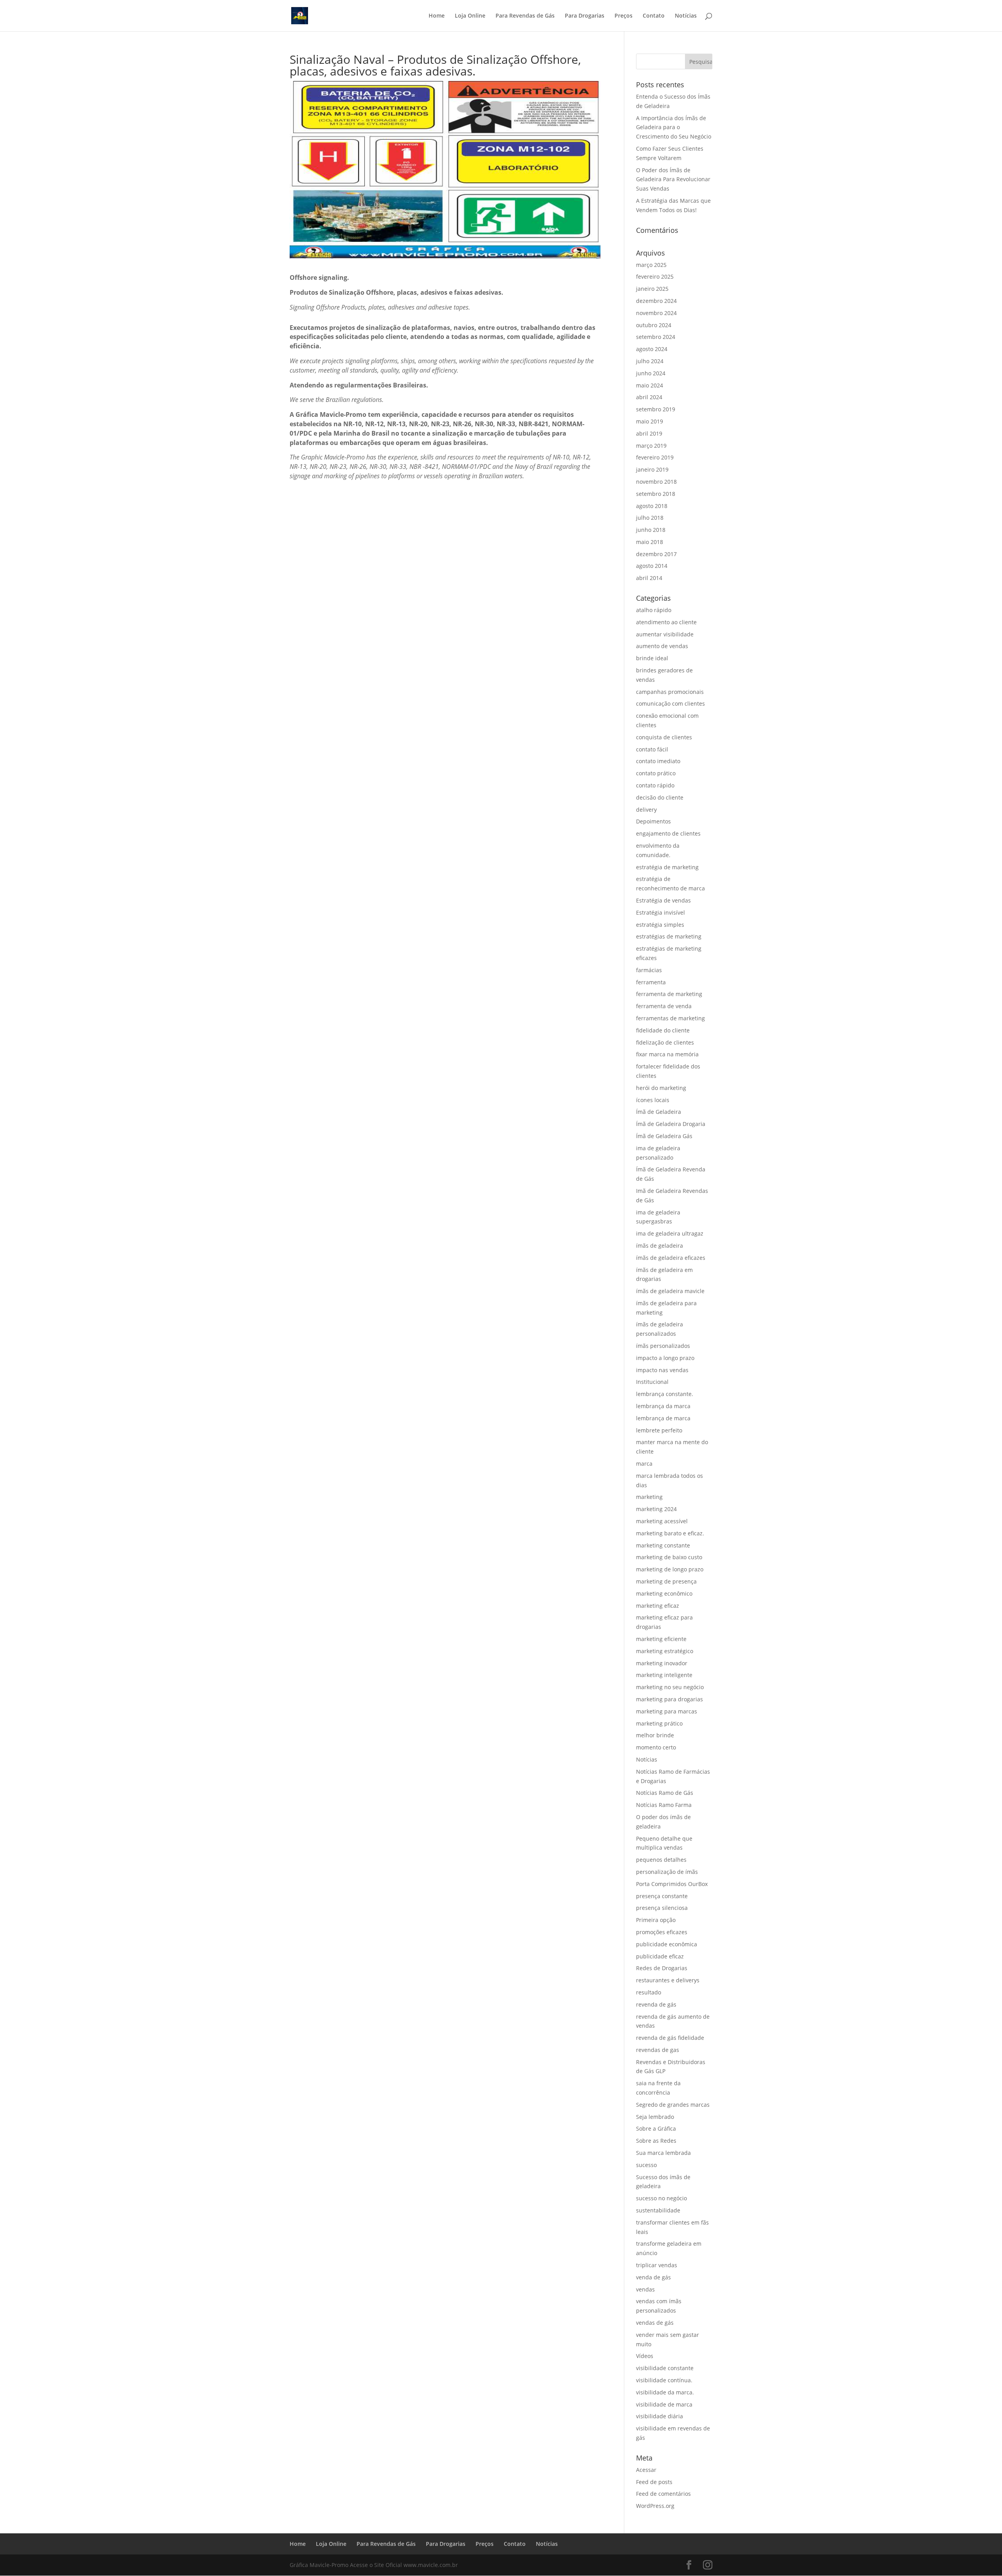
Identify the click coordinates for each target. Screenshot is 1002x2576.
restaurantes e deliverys (668, 1980)
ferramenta (651, 982)
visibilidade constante (665, 2368)
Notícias (686, 16)
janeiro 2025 (652, 289)
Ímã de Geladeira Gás (664, 1136)
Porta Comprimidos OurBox (672, 1884)
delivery (646, 810)
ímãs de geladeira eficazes (671, 1258)
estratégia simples (660, 925)
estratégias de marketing (669, 936)
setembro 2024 (656, 337)
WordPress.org (655, 2506)
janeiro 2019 (652, 469)
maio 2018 (650, 542)
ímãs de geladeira (660, 1246)
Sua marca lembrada (663, 2153)
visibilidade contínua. (664, 2380)
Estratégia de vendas (663, 900)
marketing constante (663, 1545)
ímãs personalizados (663, 1346)
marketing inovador (662, 1663)
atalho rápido (654, 610)
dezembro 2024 (656, 301)
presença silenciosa (662, 1908)
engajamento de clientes (668, 833)
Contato (654, 16)
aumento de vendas (662, 646)
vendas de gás (655, 2323)
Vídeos (645, 2356)
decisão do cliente (660, 797)
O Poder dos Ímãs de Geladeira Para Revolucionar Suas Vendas (673, 179)
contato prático (656, 773)
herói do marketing (661, 1088)
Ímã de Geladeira (659, 1112)
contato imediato (658, 761)
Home (437, 16)
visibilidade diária (660, 2416)
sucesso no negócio (661, 2198)
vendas (645, 2289)
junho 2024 (651, 373)
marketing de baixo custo (669, 1557)
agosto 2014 (652, 566)
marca (644, 1464)
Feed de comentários (663, 2494)
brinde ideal (652, 658)
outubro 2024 (654, 325)
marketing (649, 1497)
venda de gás (653, 2277)
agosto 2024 (652, 349)
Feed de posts (654, 2482)
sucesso (646, 2165)
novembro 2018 (656, 482)
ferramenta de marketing (669, 994)
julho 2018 (650, 518)
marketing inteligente (664, 1675)
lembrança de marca (663, 1418)
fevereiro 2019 (655, 457)
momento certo (656, 1747)
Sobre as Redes (656, 2141)
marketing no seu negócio (670, 1687)
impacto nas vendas (662, 1370)
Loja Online (470, 16)
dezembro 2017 (656, 554)
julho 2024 (650, 361)
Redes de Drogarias (662, 1968)
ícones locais (653, 1100)
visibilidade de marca (664, 2404)
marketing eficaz (658, 1606)
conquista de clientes (664, 737)
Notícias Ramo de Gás (665, 1793)
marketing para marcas (667, 1711)
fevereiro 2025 (655, 277)
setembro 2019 (656, 409)
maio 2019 (650, 421)
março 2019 (651, 446)
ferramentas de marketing (670, 1018)
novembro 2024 (656, 313)
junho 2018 (651, 530)
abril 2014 (649, 578)
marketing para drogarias (670, 1699)
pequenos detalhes (661, 1860)
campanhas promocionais (670, 692)
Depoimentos (653, 821)
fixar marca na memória (667, 1054)
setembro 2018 (656, 494)
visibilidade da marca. (665, 2392)
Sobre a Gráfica (656, 2128)
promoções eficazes (662, 1932)
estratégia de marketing (667, 867)
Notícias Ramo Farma (664, 1805)
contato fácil (652, 749)
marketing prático (659, 1723)
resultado (649, 1992)
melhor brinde (655, 1735)
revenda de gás (656, 2004)
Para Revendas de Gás (525, 16)
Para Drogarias (585, 16)
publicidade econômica (667, 1944)
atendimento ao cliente (666, 622)
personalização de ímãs (667, 1872)
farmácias (649, 970)
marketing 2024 (656, 1509)
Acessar (646, 2470)
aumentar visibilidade (665, 634)
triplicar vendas (657, 2265)
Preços (624, 16)
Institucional (652, 1382)
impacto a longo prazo (665, 1358)
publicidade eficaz (660, 1956)
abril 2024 (649, 397)
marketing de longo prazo (670, 1569)
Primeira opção (656, 1920)
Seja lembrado (655, 2117)
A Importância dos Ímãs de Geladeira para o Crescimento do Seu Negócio (674, 127)
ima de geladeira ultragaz (670, 1233)
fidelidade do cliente (663, 1030)
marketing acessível (662, 1521)
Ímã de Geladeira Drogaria (671, 1124)
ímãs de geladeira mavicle (670, 1291)
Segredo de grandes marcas (673, 2105)
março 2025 (651, 265)
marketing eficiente (661, 1639)
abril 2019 (649, 433)
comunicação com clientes (670, 703)
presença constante (662, 1896)
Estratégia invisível (660, 912)
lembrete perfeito (659, 1430)
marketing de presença (666, 1581)
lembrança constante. (665, 1394)
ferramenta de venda (664, 1006)
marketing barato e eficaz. (670, 1533)
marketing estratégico (665, 1651)
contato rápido (655, 785)
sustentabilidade (658, 2210)
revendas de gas (658, 2050)
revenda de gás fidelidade (670, 2038)
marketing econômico (664, 1593)
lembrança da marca (663, 1406)
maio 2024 (650, 385)
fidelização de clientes (665, 1042)
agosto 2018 (652, 506)
